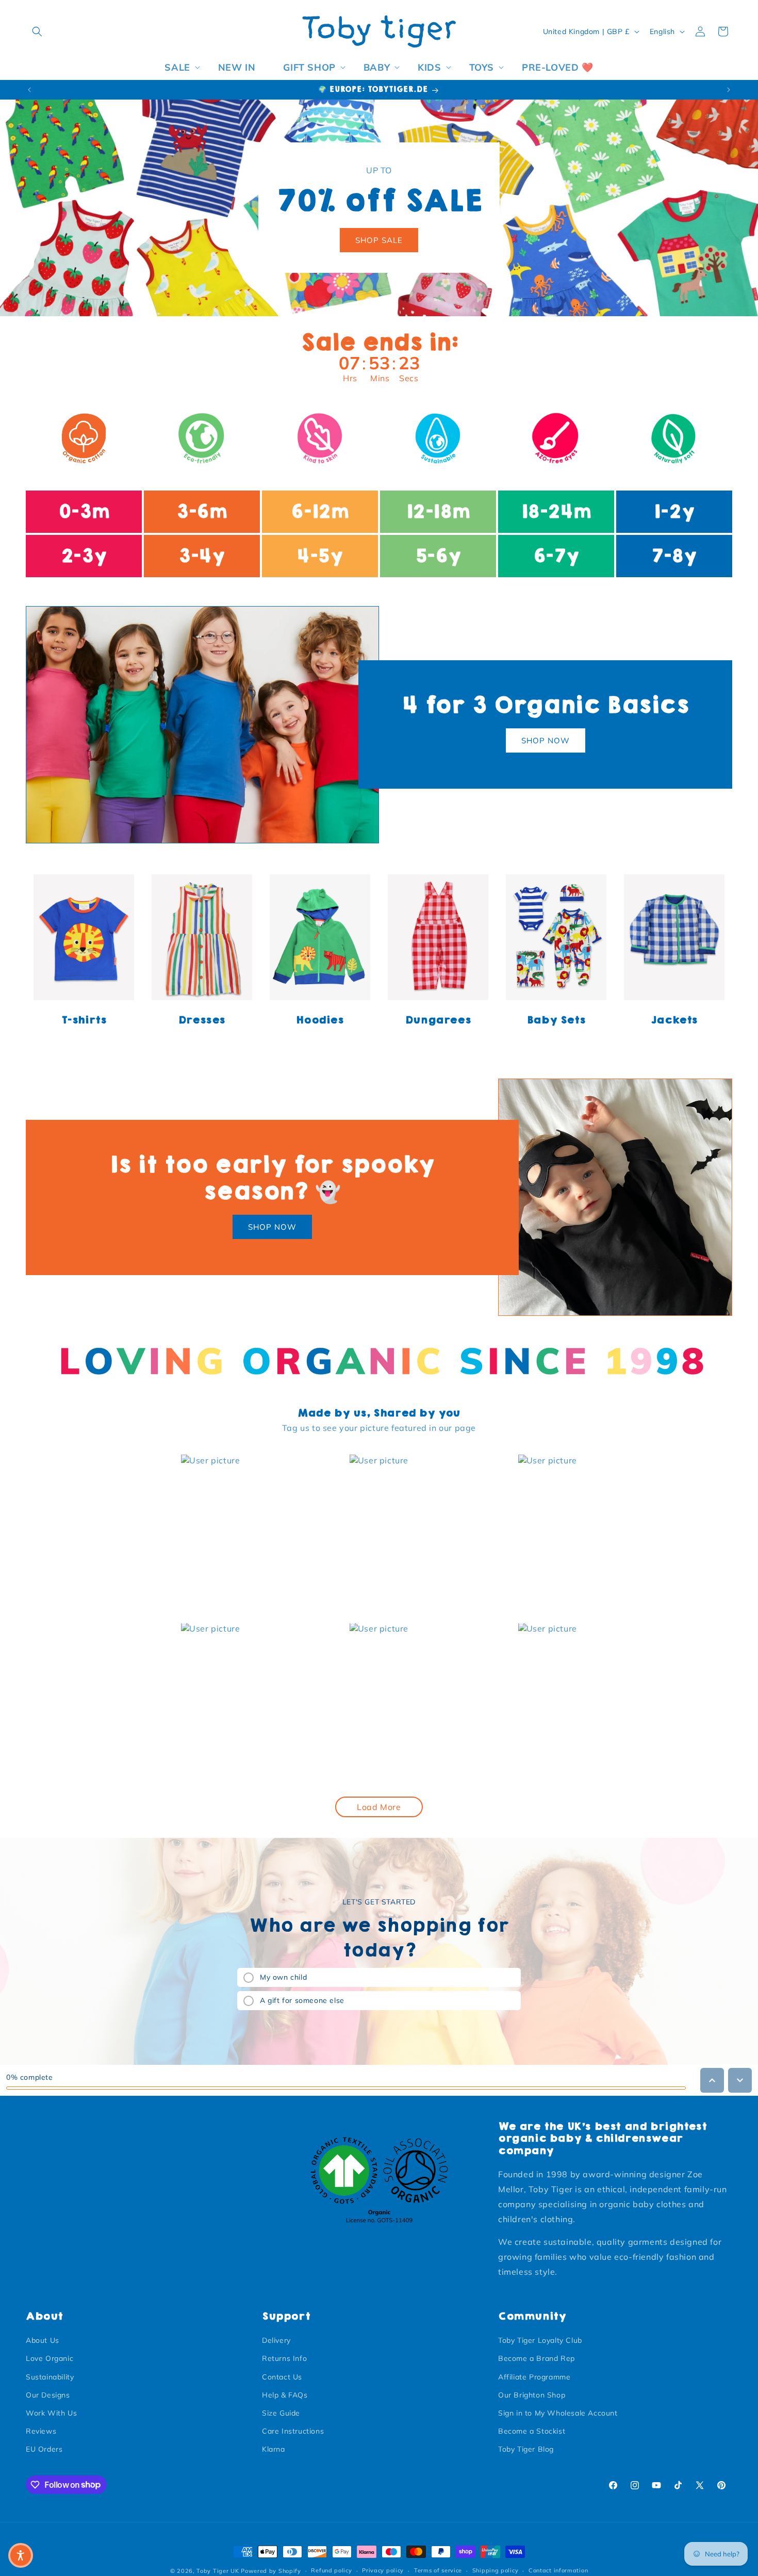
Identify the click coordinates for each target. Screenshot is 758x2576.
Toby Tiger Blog (526, 2449)
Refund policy (331, 2570)
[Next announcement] (729, 90)
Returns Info (284, 2358)
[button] (37, 31)
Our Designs (48, 2395)
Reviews (41, 2431)
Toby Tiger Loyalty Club (540, 2340)
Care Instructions (293, 2431)
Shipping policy (496, 2570)
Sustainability (50, 2377)
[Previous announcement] (29, 90)
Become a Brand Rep (537, 2358)
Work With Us (51, 2413)
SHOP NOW (546, 740)
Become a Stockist (532, 2431)
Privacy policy (383, 2570)
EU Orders (44, 2449)
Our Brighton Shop (532, 2395)
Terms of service (438, 2570)
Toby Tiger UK (218, 2571)
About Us (43, 2340)
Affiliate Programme (534, 2377)
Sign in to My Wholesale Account (558, 2413)
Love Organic (50, 2358)
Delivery (276, 2340)
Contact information (558, 2570)
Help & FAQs (285, 2395)
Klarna (274, 2449)
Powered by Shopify (271, 2571)
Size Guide (281, 2413)
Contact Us (282, 2377)
